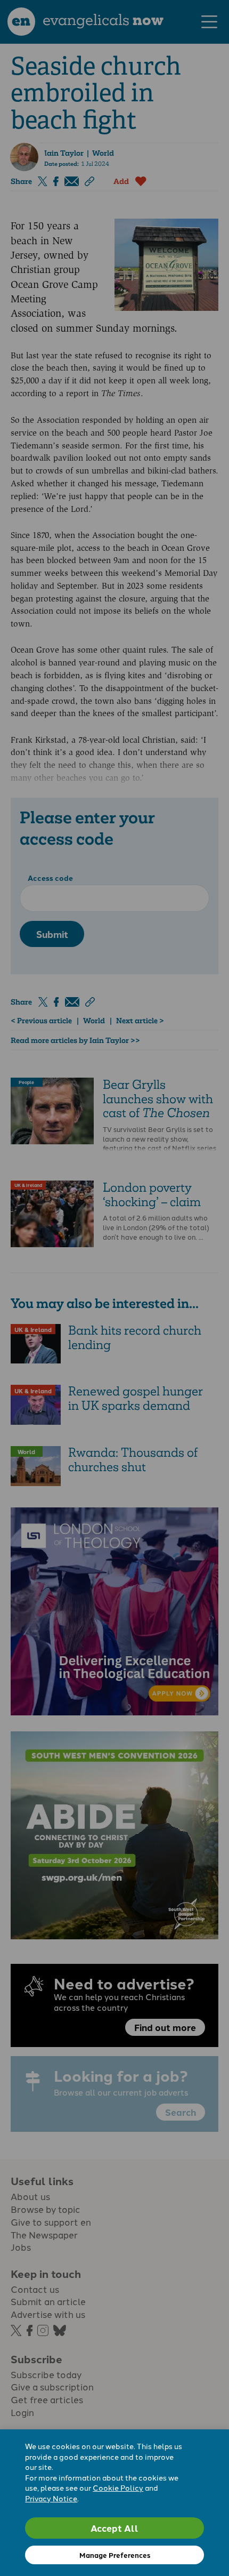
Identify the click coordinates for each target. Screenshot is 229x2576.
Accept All (114, 2528)
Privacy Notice (51, 2498)
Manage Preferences (115, 2555)
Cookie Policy (118, 2487)
